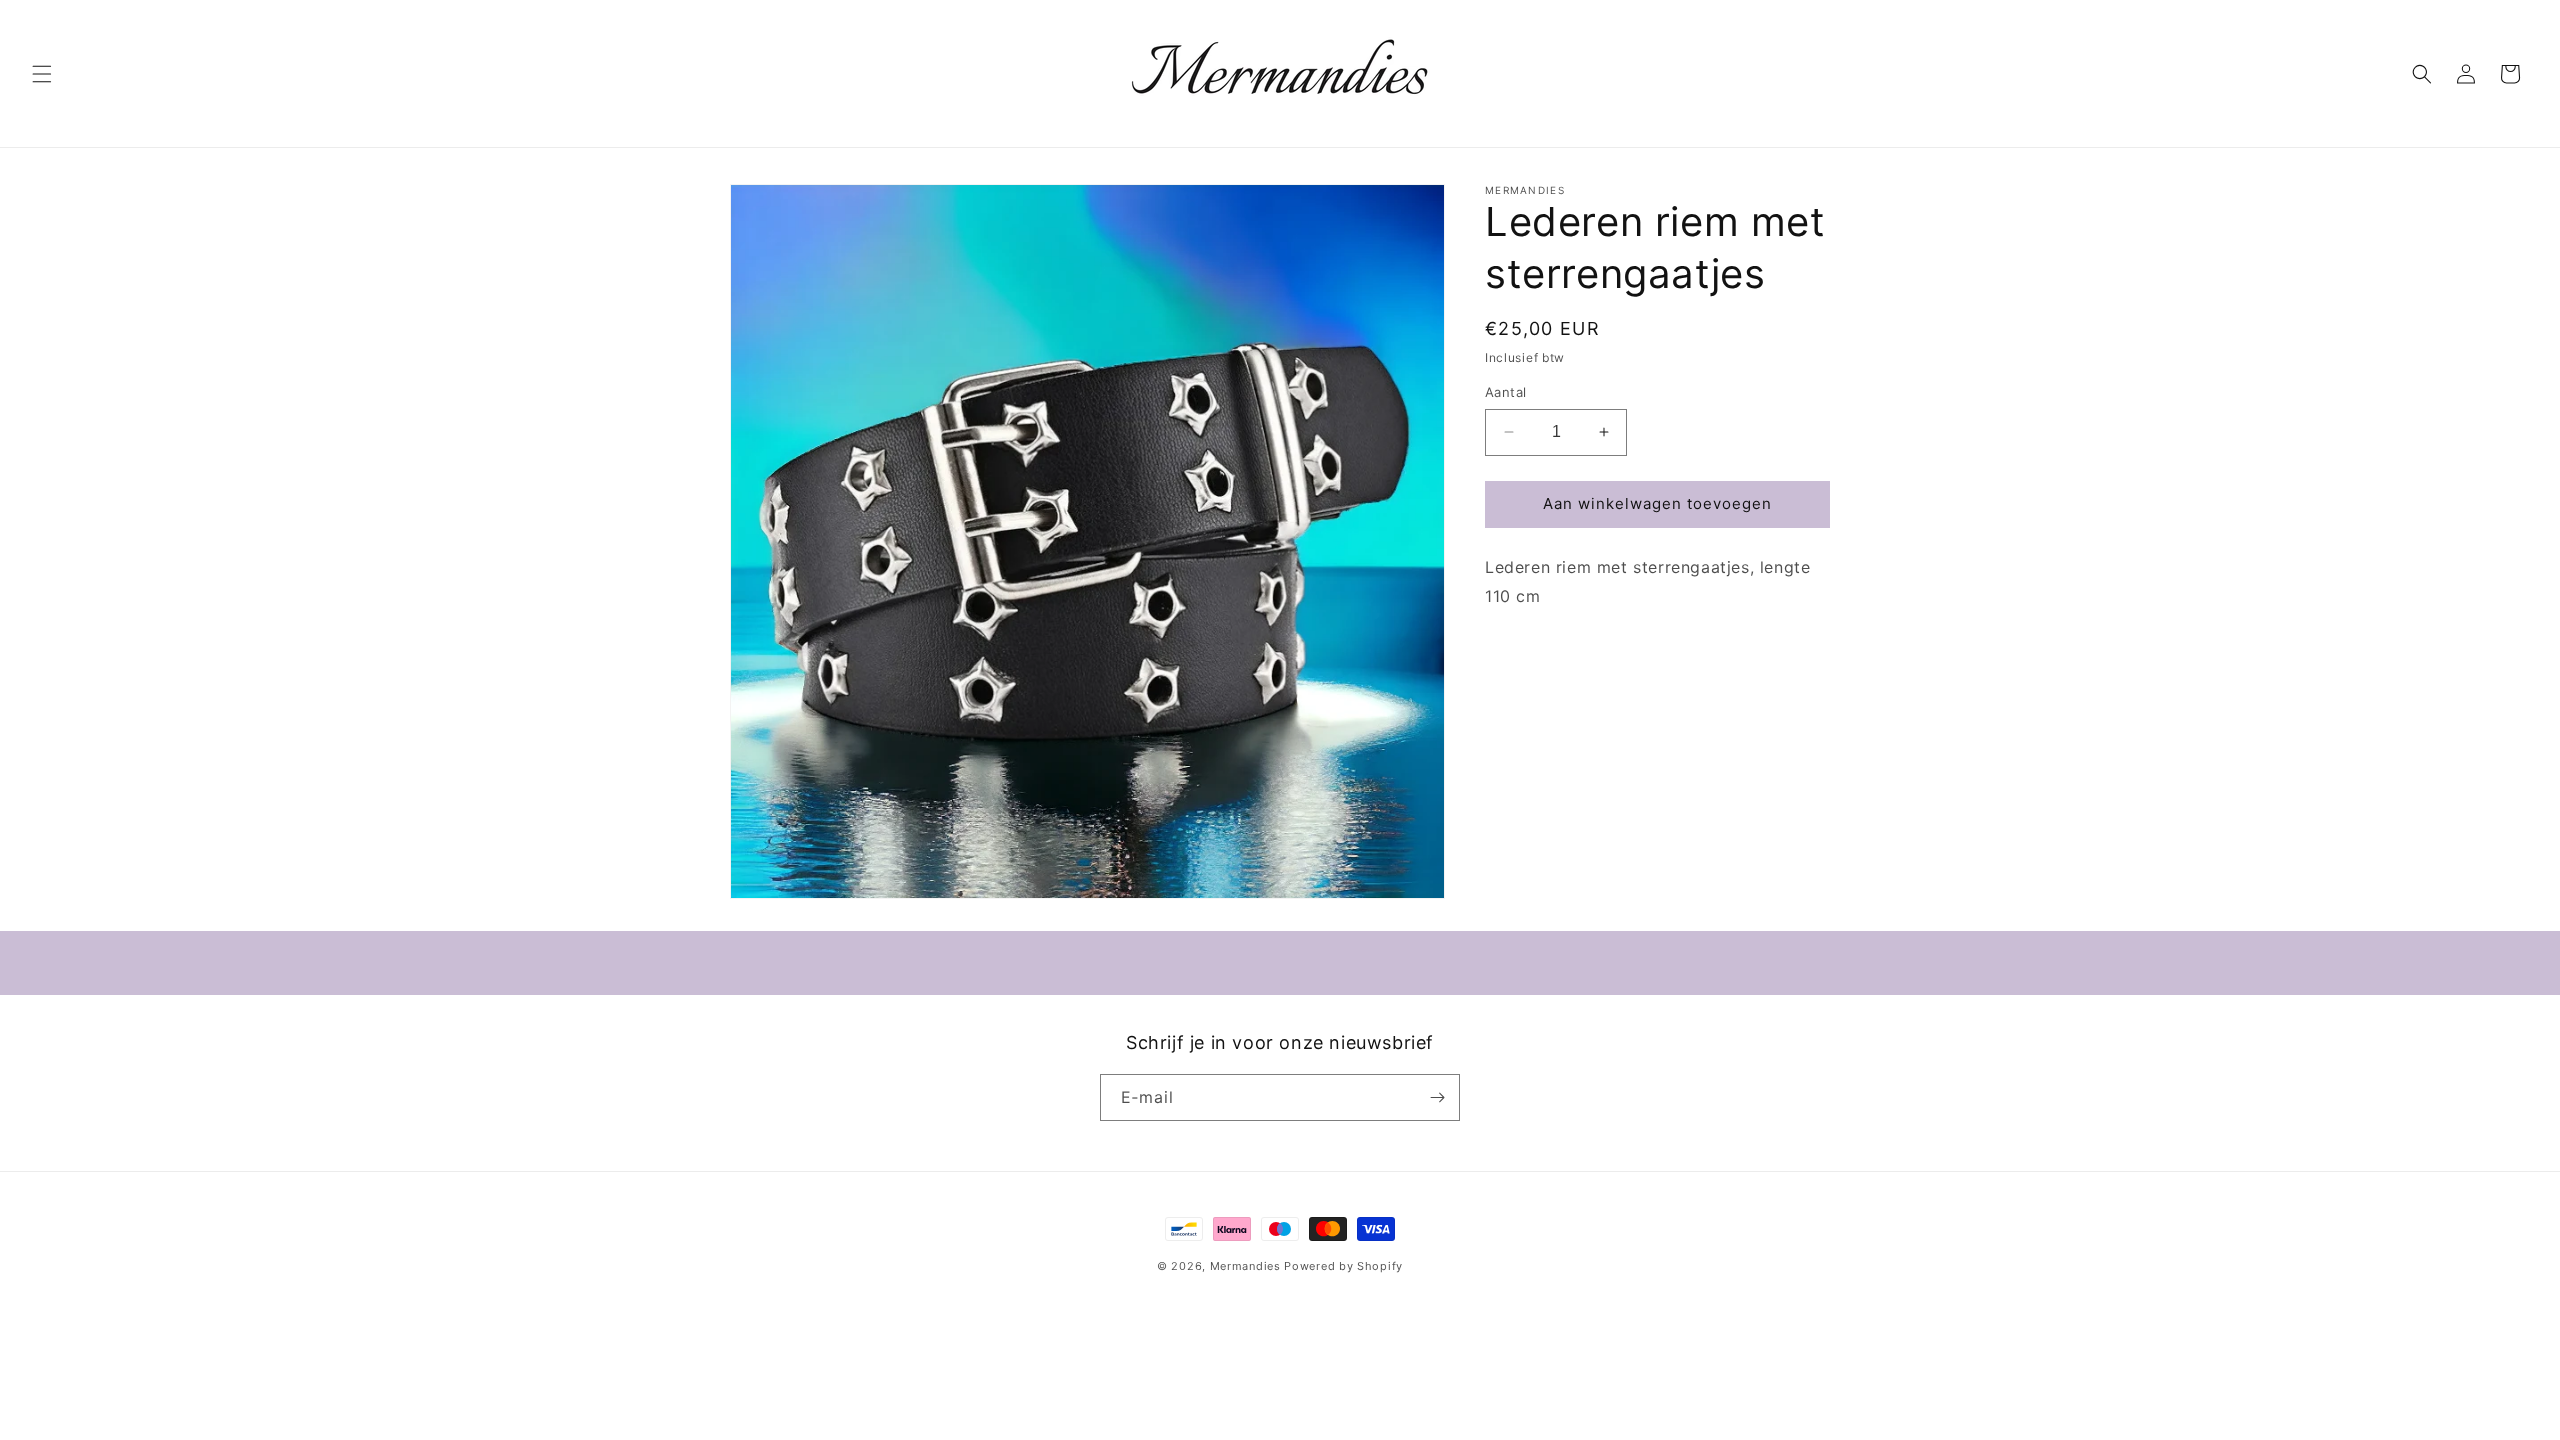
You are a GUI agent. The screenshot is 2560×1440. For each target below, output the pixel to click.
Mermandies (1245, 1266)
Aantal (1505, 392)
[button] (42, 74)
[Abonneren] (1437, 1097)
